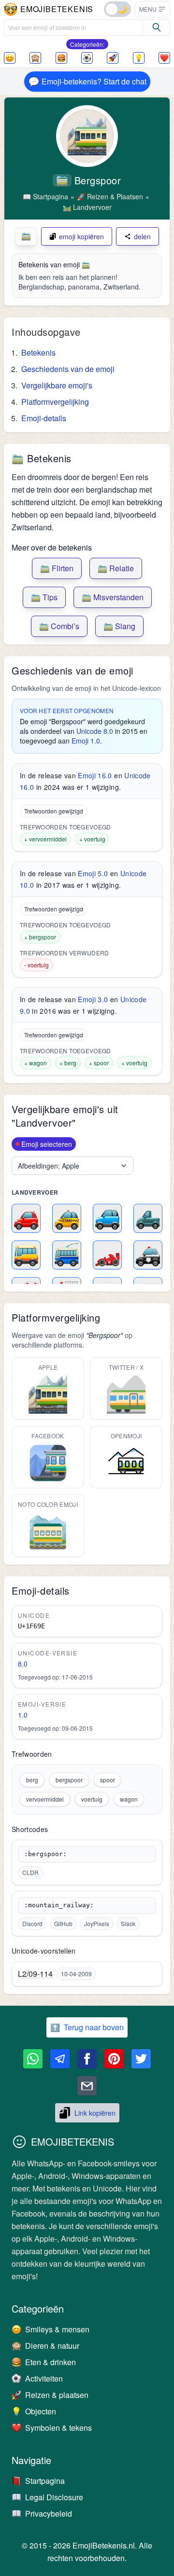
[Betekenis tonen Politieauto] (148, 1255)
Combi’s (59, 626)
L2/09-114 (35, 1974)
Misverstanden (113, 597)
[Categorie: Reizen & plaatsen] (113, 58)
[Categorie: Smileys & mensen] (10, 58)
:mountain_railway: (59, 1905)
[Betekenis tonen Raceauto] (107, 1255)
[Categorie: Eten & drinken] (61, 58)
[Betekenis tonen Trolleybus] (67, 1255)
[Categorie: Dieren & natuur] (35, 58)
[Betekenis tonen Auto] (26, 1218)
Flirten (57, 568)
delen (142, 236)
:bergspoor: (45, 1854)
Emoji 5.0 (93, 873)
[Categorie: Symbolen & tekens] (164, 58)
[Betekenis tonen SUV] (107, 1218)
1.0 (23, 1715)
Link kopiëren (95, 2113)
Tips (44, 597)
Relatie (116, 568)
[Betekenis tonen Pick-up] (148, 1218)
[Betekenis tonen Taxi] (67, 1218)
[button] (152, 9)
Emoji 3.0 (93, 999)
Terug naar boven (87, 2027)
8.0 (23, 1664)
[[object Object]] (157, 28)
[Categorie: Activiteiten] (87, 58)
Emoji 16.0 (95, 775)
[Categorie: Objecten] (139, 58)
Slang (119, 626)
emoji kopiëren (81, 236)
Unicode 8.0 (95, 731)
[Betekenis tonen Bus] (26, 1255)
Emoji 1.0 (86, 741)
